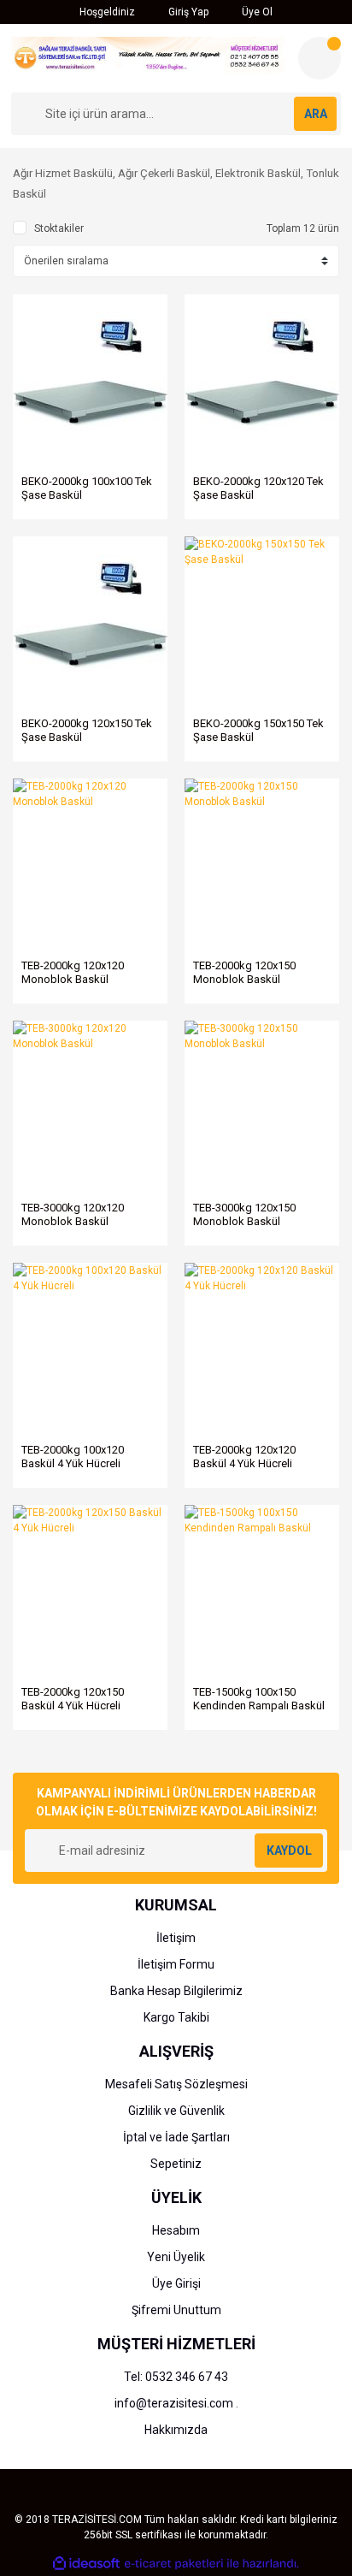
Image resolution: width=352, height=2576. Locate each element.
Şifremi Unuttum (176, 2310)
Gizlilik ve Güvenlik (176, 2111)
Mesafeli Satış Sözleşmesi (176, 2084)
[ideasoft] (86, 2564)
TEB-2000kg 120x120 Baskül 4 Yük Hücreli (244, 1457)
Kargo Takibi (176, 2017)
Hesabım (176, 2230)
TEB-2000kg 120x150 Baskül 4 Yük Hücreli (73, 1699)
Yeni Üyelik (176, 2257)
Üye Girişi (176, 2283)
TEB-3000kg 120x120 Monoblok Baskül (73, 1214)
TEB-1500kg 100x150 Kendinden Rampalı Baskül (259, 1699)
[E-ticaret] (174, 2564)
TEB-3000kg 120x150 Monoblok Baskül (244, 1214)
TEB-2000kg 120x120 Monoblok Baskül (73, 972)
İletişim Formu (176, 1964)
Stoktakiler (59, 228)
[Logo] (148, 56)
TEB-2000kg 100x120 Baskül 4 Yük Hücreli (73, 1457)
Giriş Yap (187, 12)
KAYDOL (289, 1851)
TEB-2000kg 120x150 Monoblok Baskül (244, 972)
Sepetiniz (176, 2164)
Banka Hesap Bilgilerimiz (176, 1991)
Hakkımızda (176, 2430)
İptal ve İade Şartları (176, 2137)
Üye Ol (256, 12)
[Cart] (320, 58)
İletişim (176, 1938)
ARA (316, 114)
